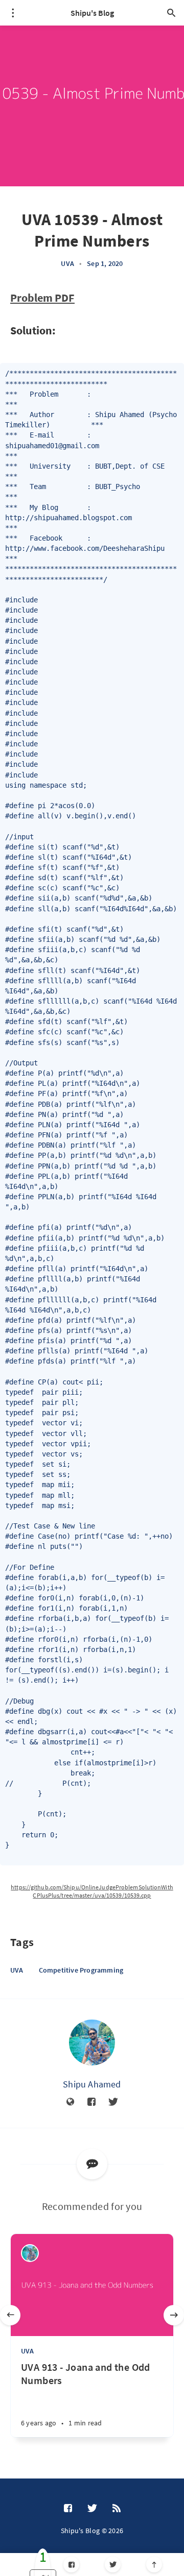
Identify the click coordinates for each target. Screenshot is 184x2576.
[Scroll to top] (154, 2565)
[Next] (174, 2315)
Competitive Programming (81, 1970)
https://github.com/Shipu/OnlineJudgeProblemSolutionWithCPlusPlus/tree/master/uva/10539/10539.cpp (92, 1891)
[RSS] (117, 2509)
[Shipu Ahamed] (92, 2043)
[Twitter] (113, 2565)
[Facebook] (71, 2565)
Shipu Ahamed (92, 2084)
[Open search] (171, 13)
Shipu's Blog (92, 13)
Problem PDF (42, 298)
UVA (67, 263)
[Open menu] (13, 13)
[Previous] (10, 2315)
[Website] (71, 2102)
